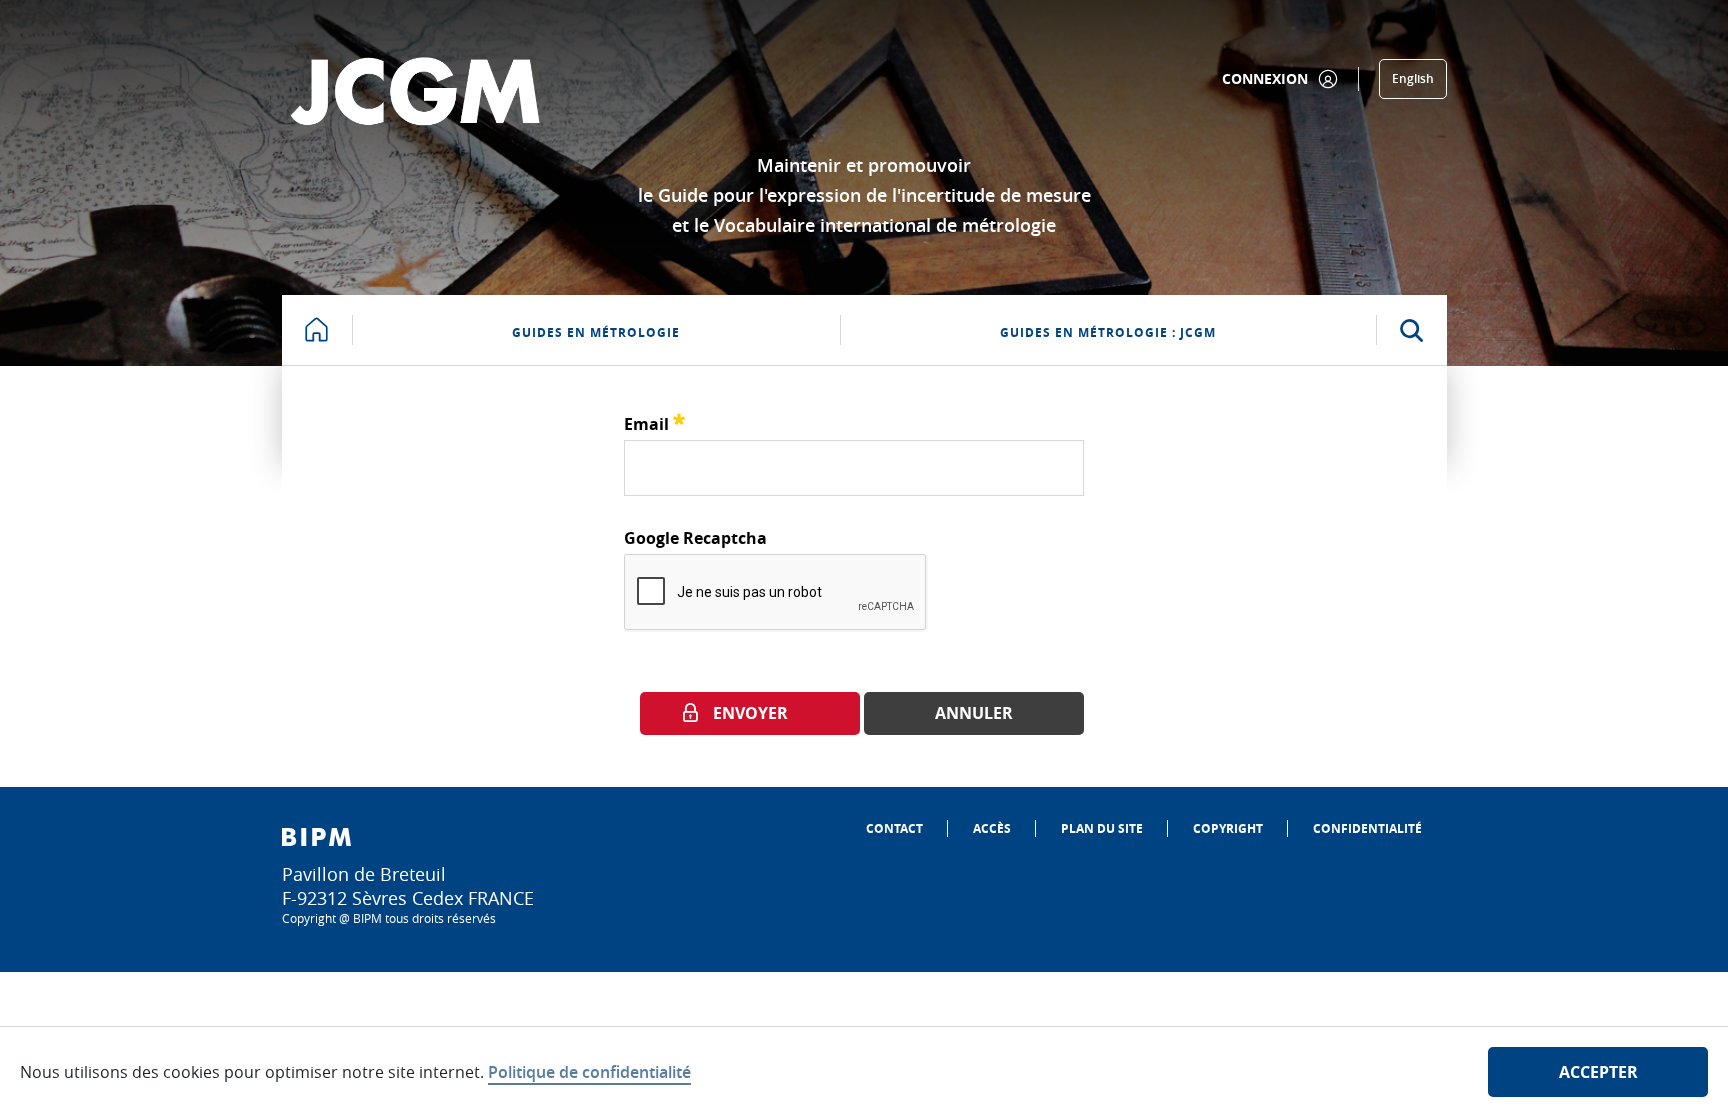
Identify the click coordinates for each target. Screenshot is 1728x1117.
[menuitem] (894, 828)
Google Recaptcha (695, 538)
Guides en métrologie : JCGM (1108, 332)
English (1413, 78)
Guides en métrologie (596, 332)
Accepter (1598, 1072)
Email (654, 421)
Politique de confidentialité (589, 1072)
